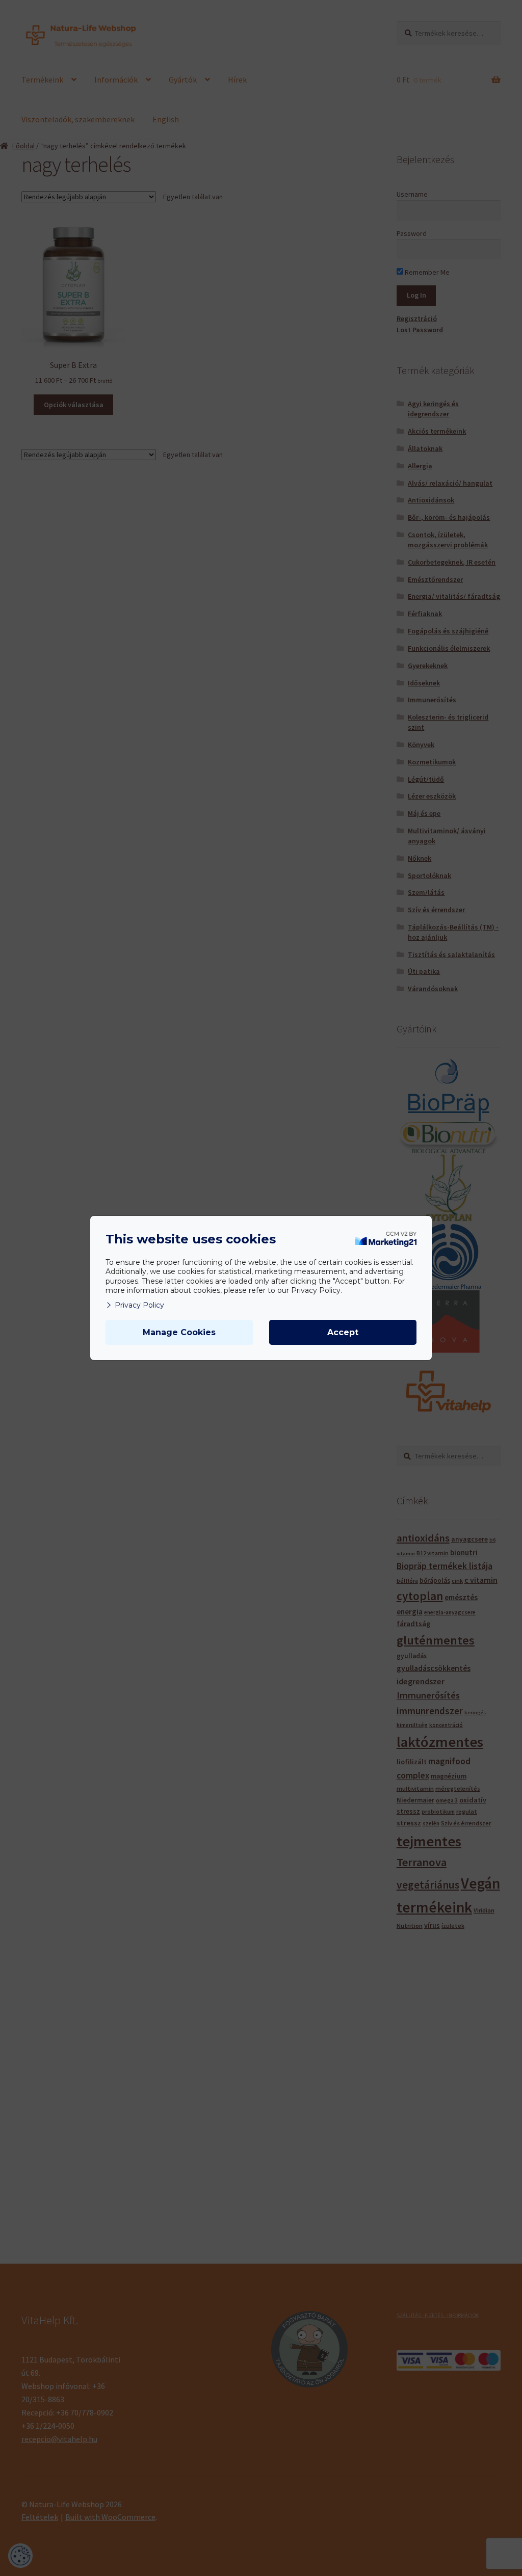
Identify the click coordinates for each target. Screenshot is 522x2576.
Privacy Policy (139, 1305)
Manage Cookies (179, 1332)
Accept (343, 1332)
